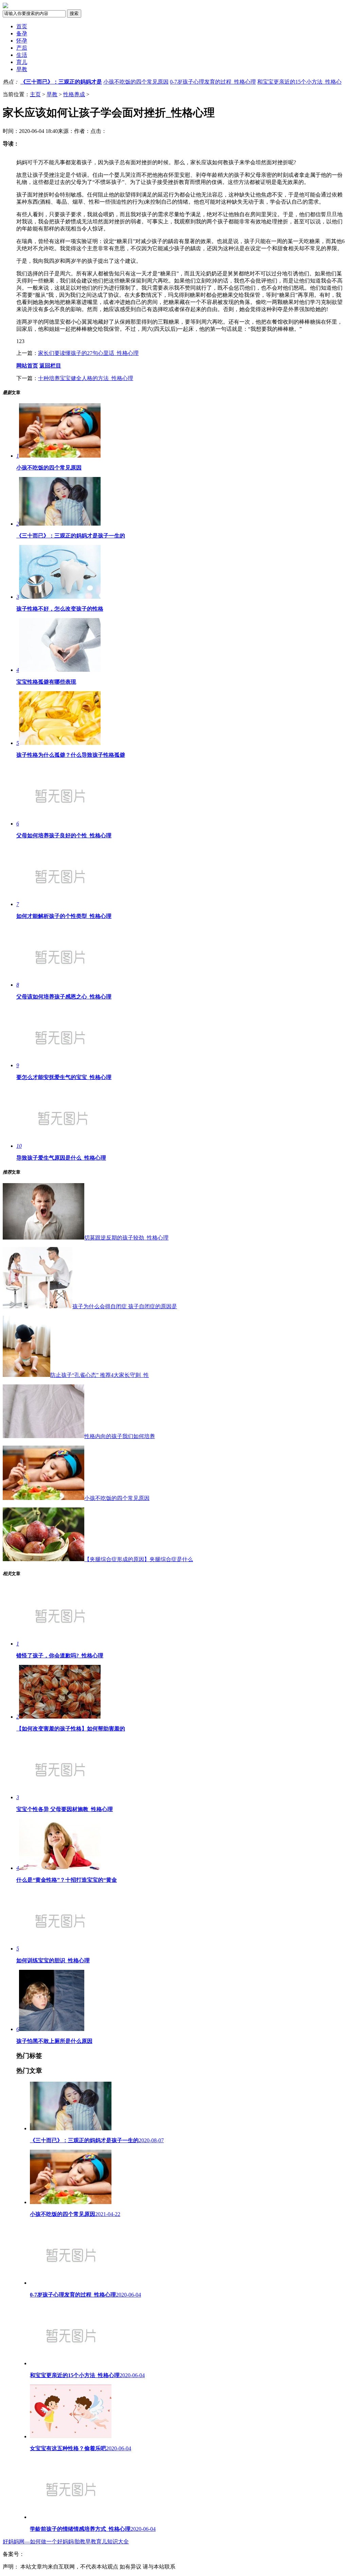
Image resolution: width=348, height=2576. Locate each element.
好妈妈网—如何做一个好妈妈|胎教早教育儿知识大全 (66, 2541)
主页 (35, 94)
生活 (22, 55)
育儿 (22, 62)
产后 (22, 48)
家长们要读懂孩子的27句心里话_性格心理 (88, 353)
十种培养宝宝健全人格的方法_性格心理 (86, 378)
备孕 (22, 33)
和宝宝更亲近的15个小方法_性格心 (299, 82)
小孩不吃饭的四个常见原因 (136, 82)
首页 (22, 26)
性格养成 (74, 94)
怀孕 (22, 41)
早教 (22, 69)
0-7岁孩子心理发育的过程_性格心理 (213, 82)
